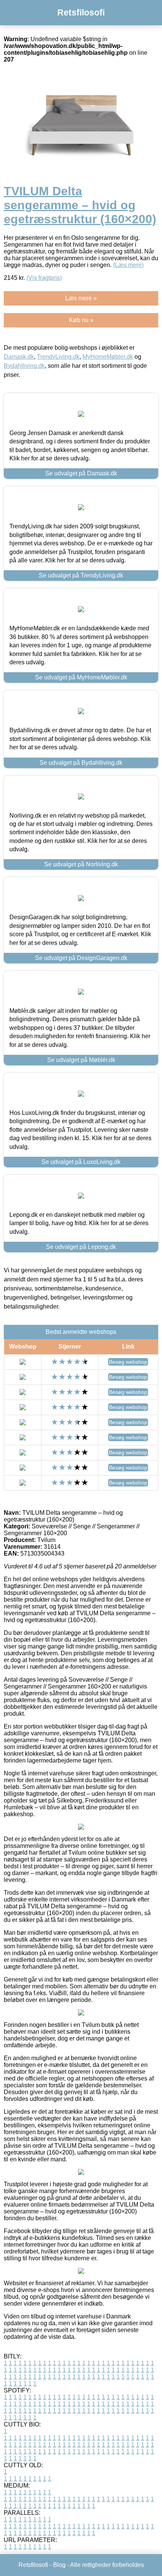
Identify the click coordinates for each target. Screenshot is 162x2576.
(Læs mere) (128, 265)
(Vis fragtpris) (44, 278)
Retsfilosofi (81, 12)
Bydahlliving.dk (24, 366)
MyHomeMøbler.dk (108, 357)
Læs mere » (81, 298)
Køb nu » (81, 320)
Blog (59, 2565)
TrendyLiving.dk (58, 357)
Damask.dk (19, 357)
